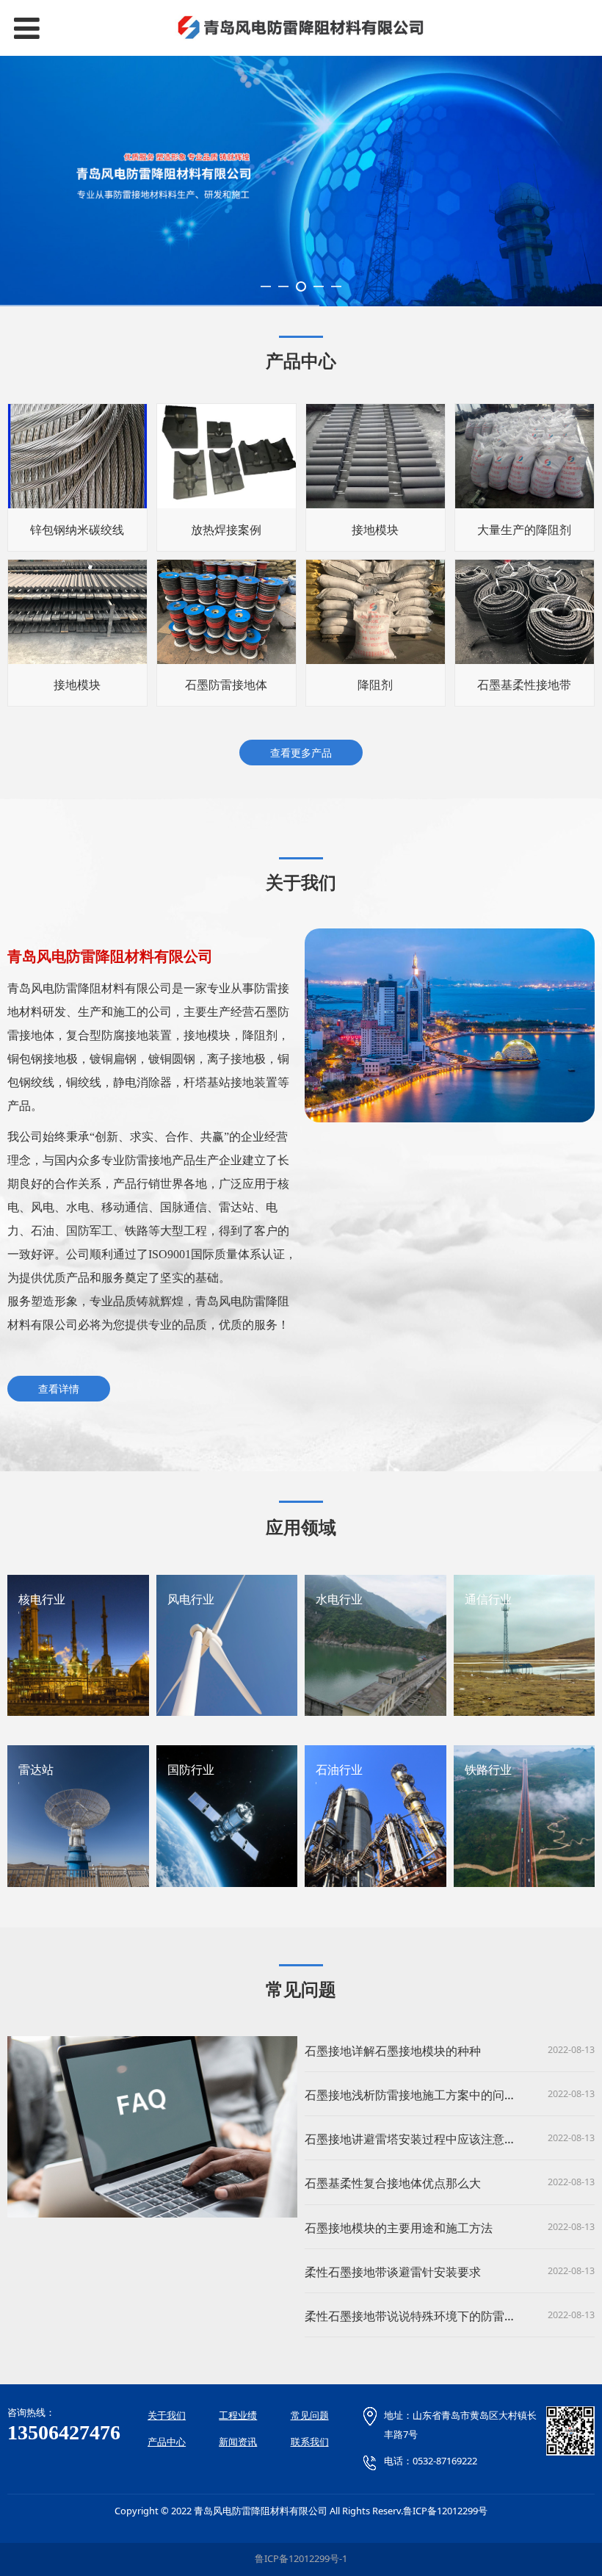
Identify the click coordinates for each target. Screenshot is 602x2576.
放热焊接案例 (226, 530)
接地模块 (375, 530)
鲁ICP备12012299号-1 (301, 2558)
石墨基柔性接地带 (524, 685)
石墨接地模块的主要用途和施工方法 (399, 2228)
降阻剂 (375, 685)
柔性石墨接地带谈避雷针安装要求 (393, 2272)
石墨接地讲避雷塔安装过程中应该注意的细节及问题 (440, 2139)
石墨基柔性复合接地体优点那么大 (393, 2183)
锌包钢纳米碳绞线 (77, 530)
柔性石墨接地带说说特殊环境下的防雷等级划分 (428, 2316)
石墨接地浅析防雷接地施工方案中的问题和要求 (428, 2095)
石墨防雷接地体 (226, 685)
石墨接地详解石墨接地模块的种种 (393, 2051)
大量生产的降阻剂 (524, 530)
